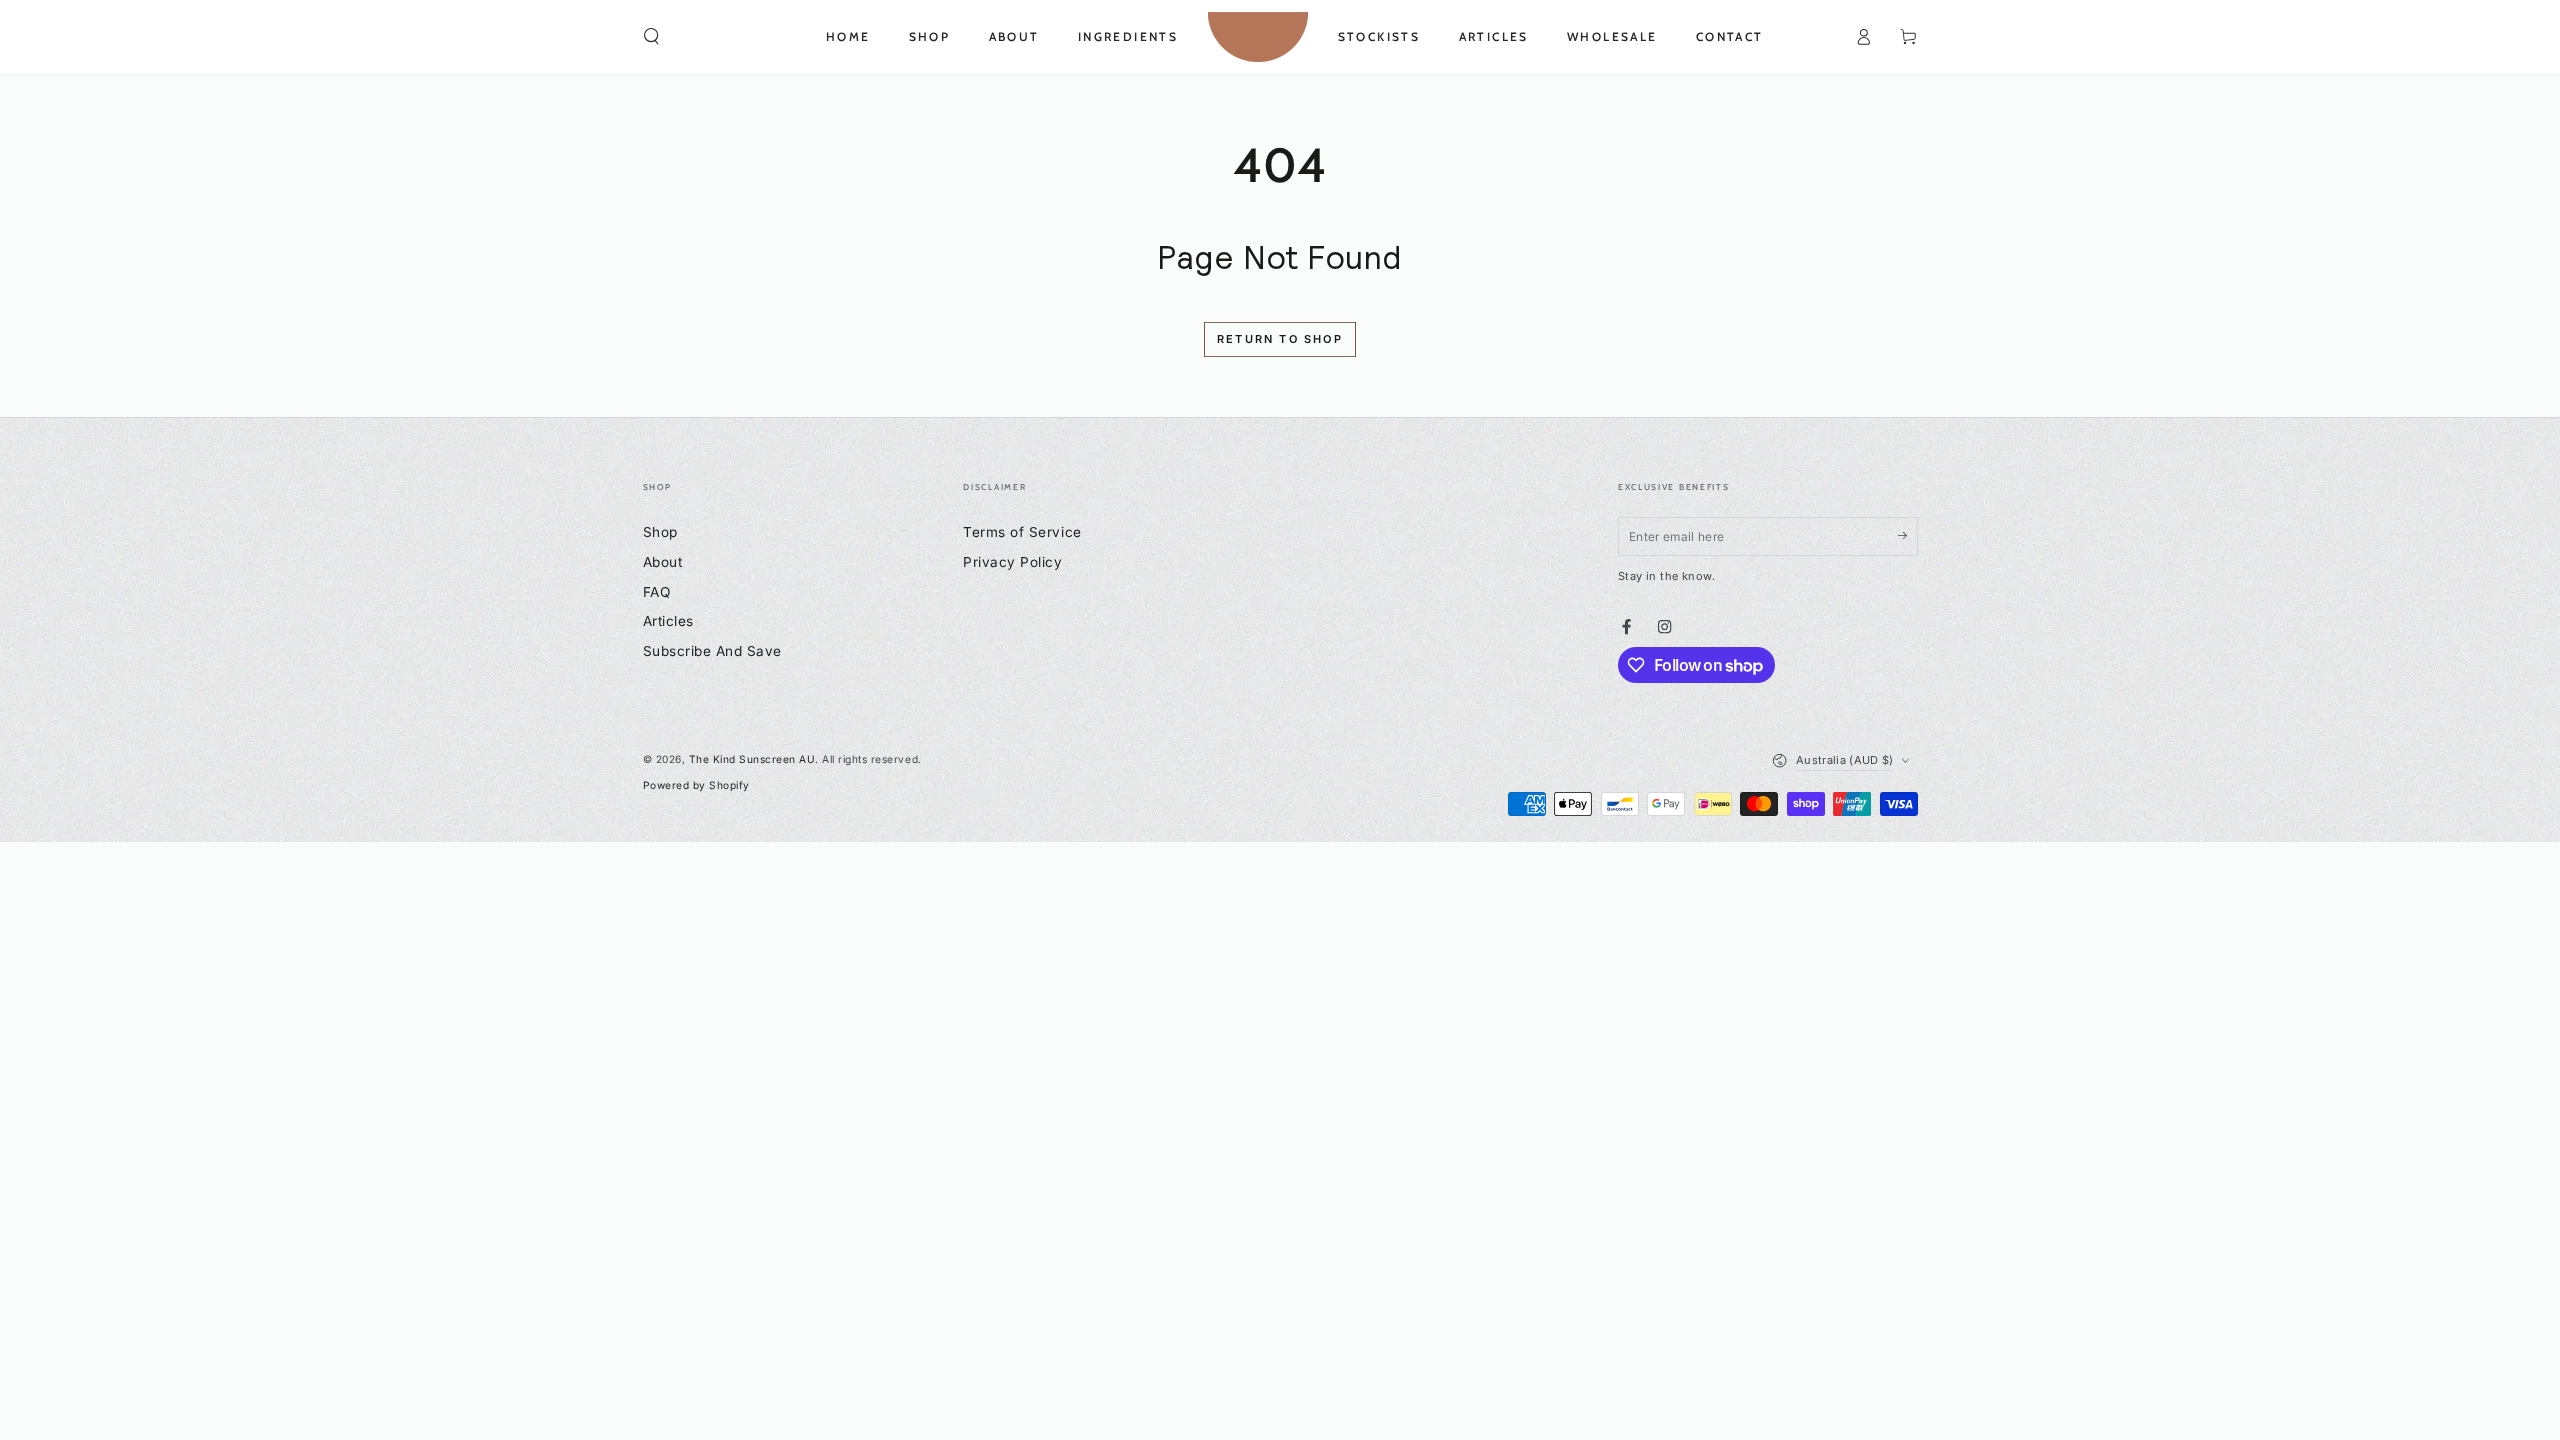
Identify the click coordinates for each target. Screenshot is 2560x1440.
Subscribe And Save (712, 651)
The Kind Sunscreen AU (752, 759)
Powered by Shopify (696, 785)
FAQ (657, 592)
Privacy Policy (1012, 562)
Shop (660, 532)
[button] (652, 36)
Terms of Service (1022, 532)
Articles (668, 621)
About (663, 562)
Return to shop (1280, 339)
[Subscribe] (1908, 535)
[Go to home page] (1258, 37)
